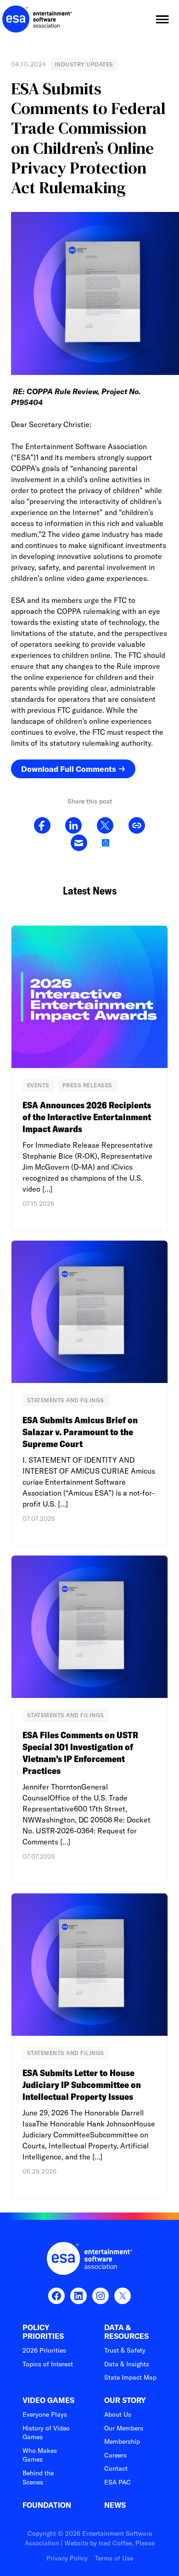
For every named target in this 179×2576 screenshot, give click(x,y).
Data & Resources (126, 2332)
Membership (122, 2441)
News (115, 2505)
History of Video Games (46, 2433)
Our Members (124, 2428)
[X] (105, 826)
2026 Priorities (44, 2350)
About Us (118, 2414)
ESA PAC (117, 2482)
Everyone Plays (45, 2414)
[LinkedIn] (73, 826)
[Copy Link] (137, 826)
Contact (116, 2468)
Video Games (48, 2400)
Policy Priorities (43, 2332)
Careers (115, 2455)
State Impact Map (130, 2377)
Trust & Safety (125, 2350)
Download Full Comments (69, 769)
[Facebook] (42, 826)
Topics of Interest (48, 2364)
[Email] (79, 843)
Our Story (125, 2400)
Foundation (47, 2505)
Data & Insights (127, 2364)
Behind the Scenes (38, 2478)
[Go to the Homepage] (37, 19)
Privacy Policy (67, 2558)
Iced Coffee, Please (127, 2543)
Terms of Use (114, 2558)
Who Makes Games (40, 2455)
